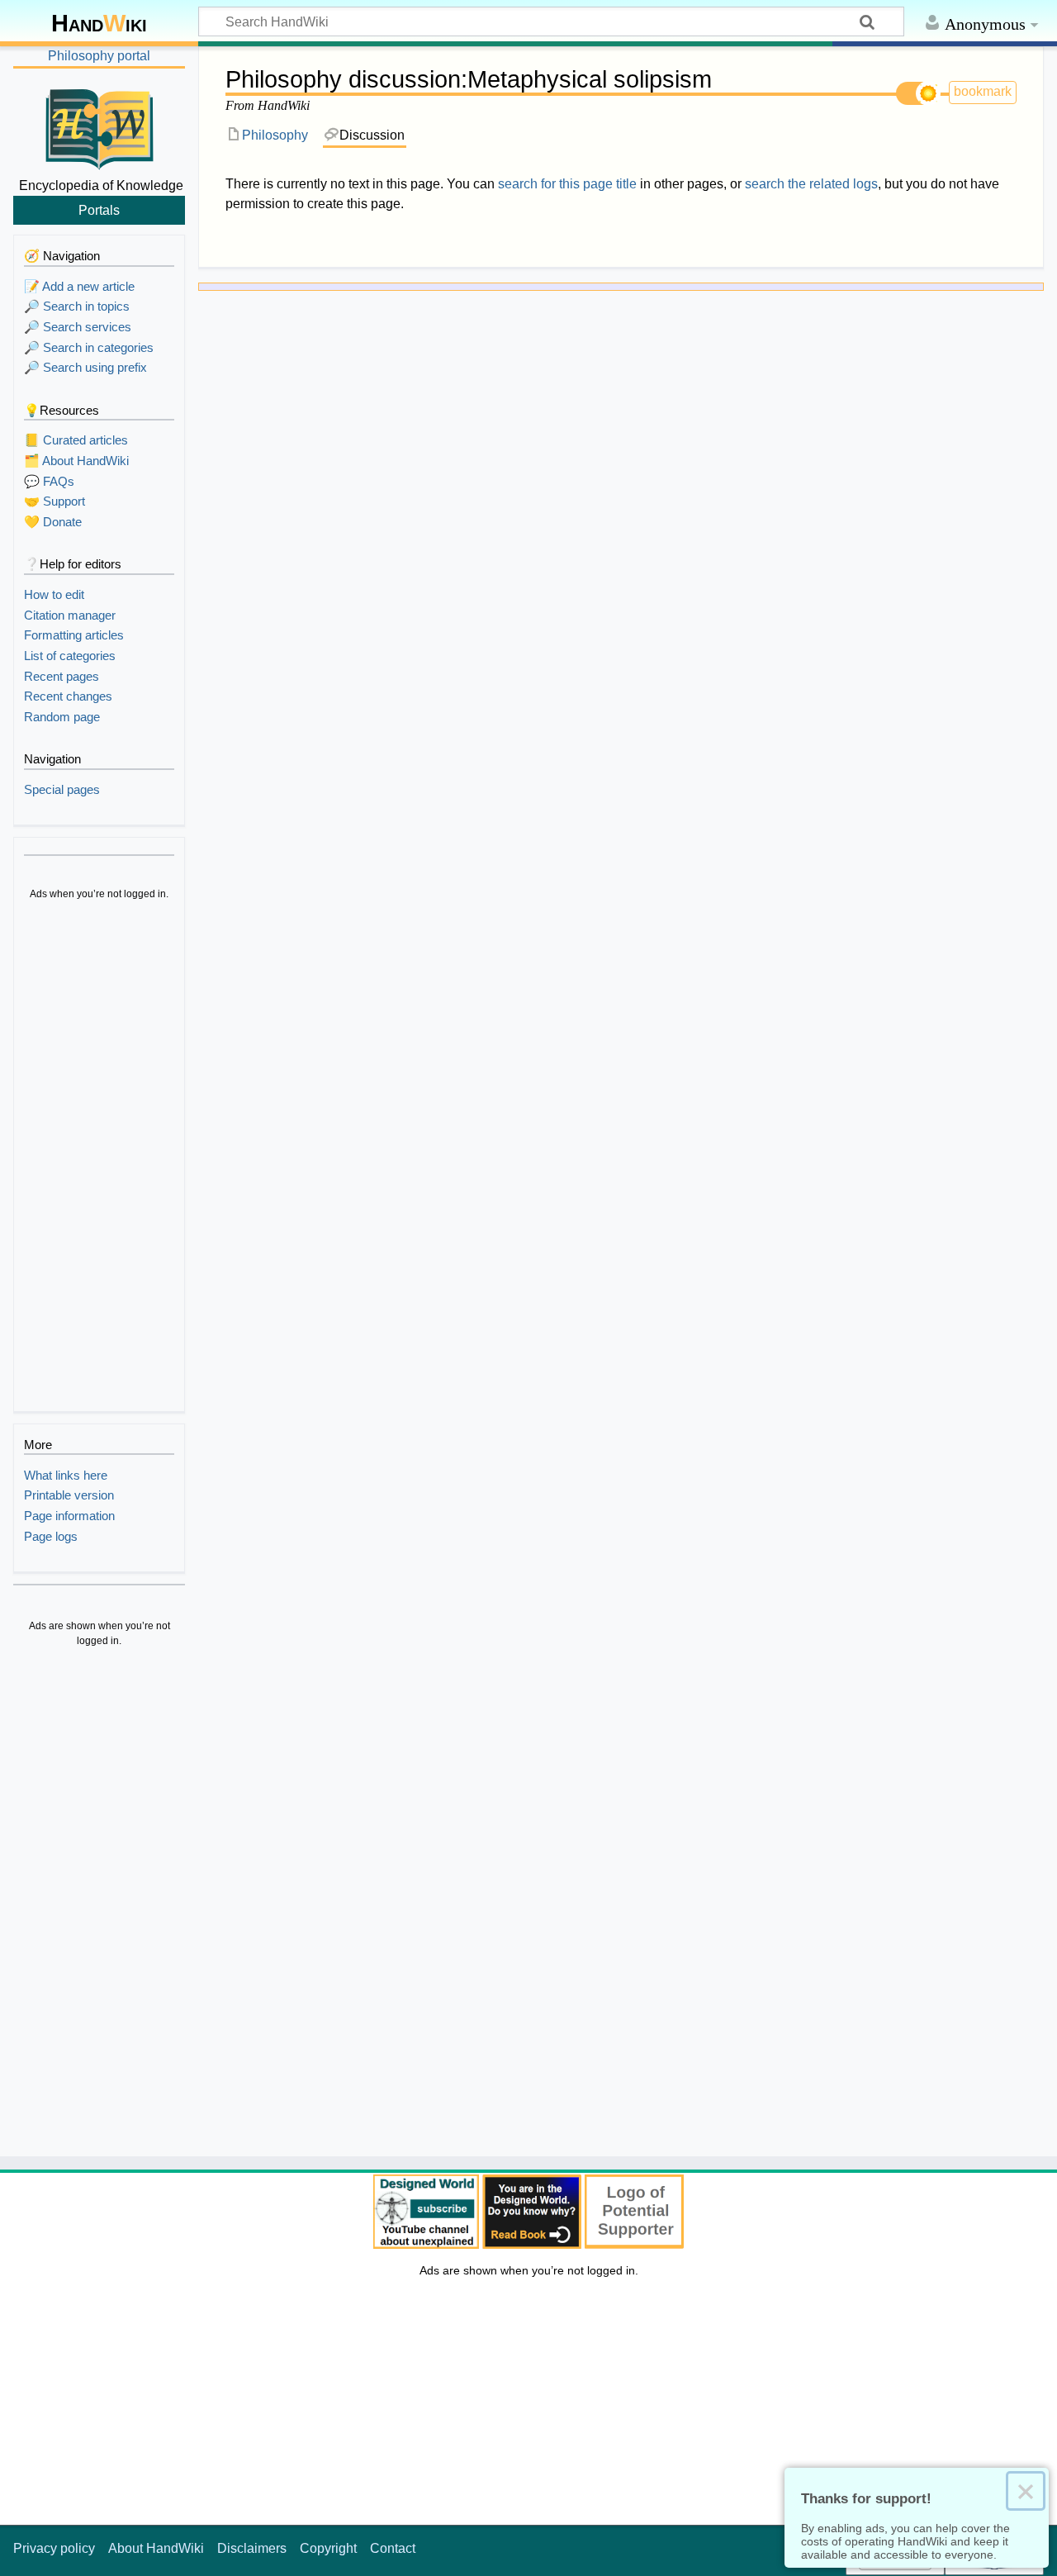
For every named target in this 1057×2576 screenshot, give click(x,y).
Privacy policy (54, 2548)
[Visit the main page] (99, 126)
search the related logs (811, 184)
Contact (393, 2548)
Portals (99, 210)
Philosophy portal (99, 56)
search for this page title (567, 184)
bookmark (983, 91)
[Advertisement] (99, 1158)
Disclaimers (252, 2548)
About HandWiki (156, 2548)
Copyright (328, 2548)
